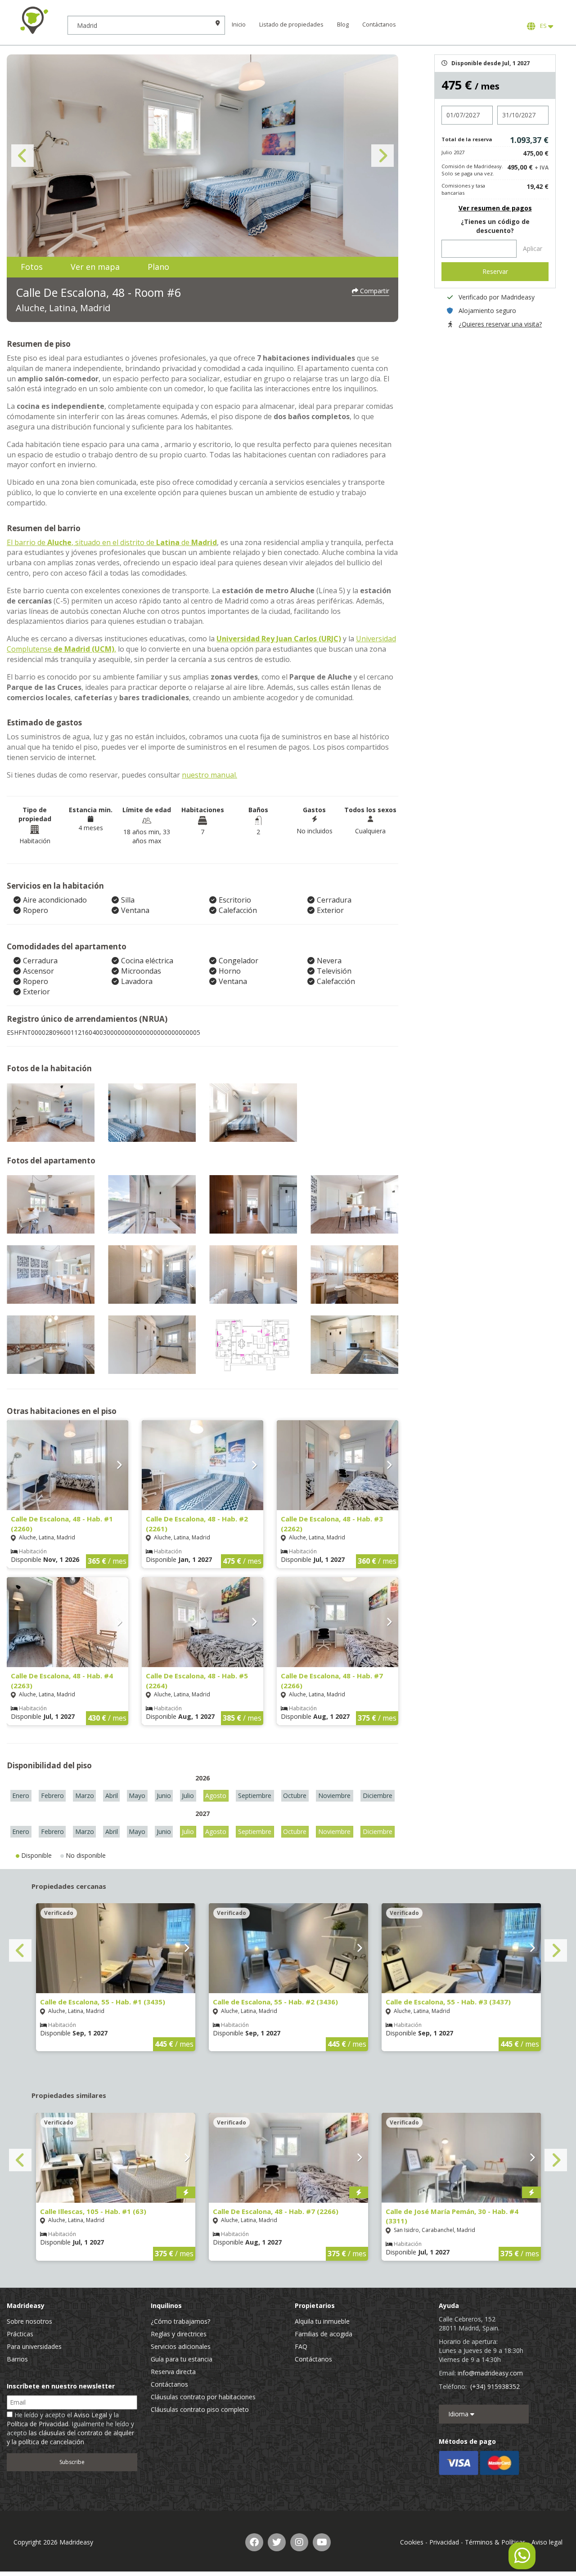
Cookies (412, 2542)
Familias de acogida (324, 2334)
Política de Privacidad (38, 2424)
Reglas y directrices (179, 2334)
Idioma (459, 2414)
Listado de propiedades (291, 25)
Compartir (374, 291)
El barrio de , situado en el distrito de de (112, 542)
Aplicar (533, 248)
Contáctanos (379, 25)
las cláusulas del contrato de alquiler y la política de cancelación (70, 2437)
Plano (158, 267)
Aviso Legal (90, 2415)
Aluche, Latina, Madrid (63, 308)
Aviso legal (547, 2542)
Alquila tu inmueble (322, 2321)
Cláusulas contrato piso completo (200, 2409)
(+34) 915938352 (495, 2386)
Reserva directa (173, 2372)
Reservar (495, 271)
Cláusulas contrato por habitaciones (203, 2397)
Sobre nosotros (29, 2321)
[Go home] (34, 20)
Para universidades (34, 2346)
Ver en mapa (95, 267)
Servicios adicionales (181, 2346)
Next (382, 156)
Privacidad (444, 2542)
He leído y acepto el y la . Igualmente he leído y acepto (70, 2428)
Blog (343, 25)
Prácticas (20, 2334)
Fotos (32, 267)
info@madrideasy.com (490, 2373)
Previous (22, 156)
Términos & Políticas (495, 2542)
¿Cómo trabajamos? (180, 2321)
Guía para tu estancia (182, 2359)
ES (543, 26)
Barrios (17, 2359)
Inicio (239, 25)
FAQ (301, 2346)
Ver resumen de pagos (495, 208)
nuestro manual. (209, 775)
